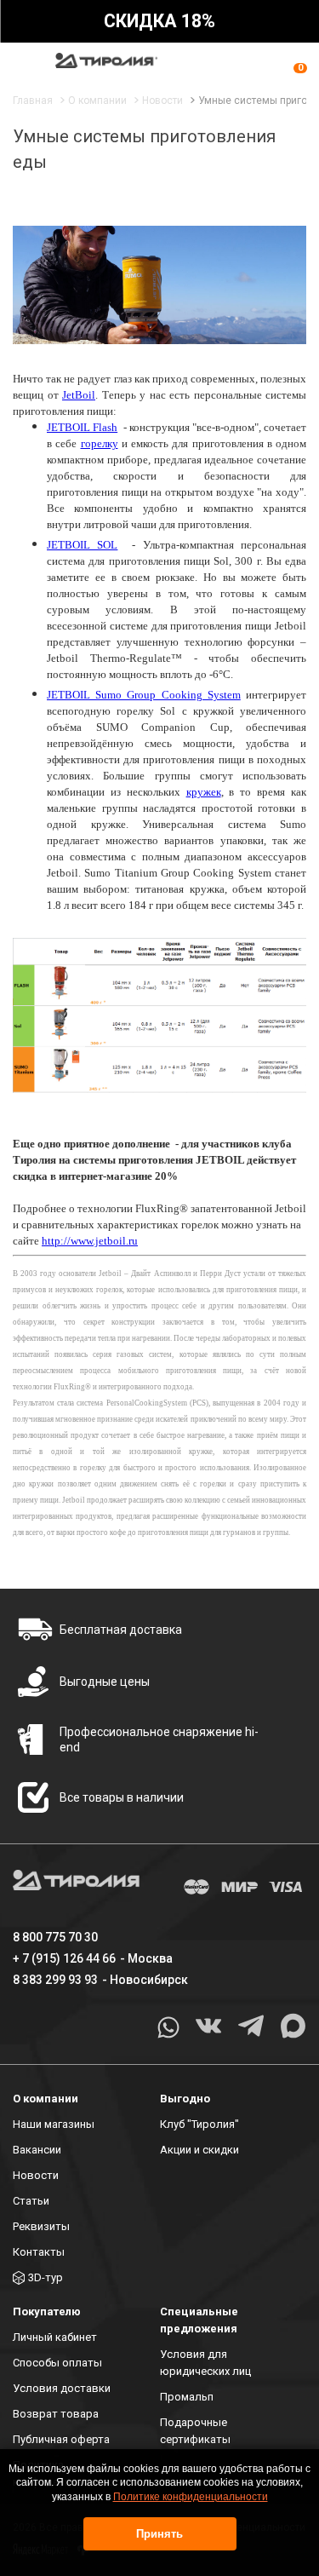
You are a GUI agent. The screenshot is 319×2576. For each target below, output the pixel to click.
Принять (159, 2534)
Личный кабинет (55, 2337)
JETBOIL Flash (82, 427)
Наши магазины (54, 2124)
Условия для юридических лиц (205, 2363)
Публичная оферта (61, 2439)
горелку (100, 443)
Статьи (31, 2201)
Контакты (39, 2252)
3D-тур (46, 2277)
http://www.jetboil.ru (90, 1241)
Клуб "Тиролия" (199, 2124)
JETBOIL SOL (82, 545)
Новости (36, 2175)
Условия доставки (62, 2388)
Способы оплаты (57, 2363)
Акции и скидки (199, 2150)
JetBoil (79, 395)
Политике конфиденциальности (191, 2497)
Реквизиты (41, 2226)
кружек (204, 792)
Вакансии (37, 2150)
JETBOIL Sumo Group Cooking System (144, 695)
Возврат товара (56, 2414)
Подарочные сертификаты (195, 2431)
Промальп (187, 2397)
